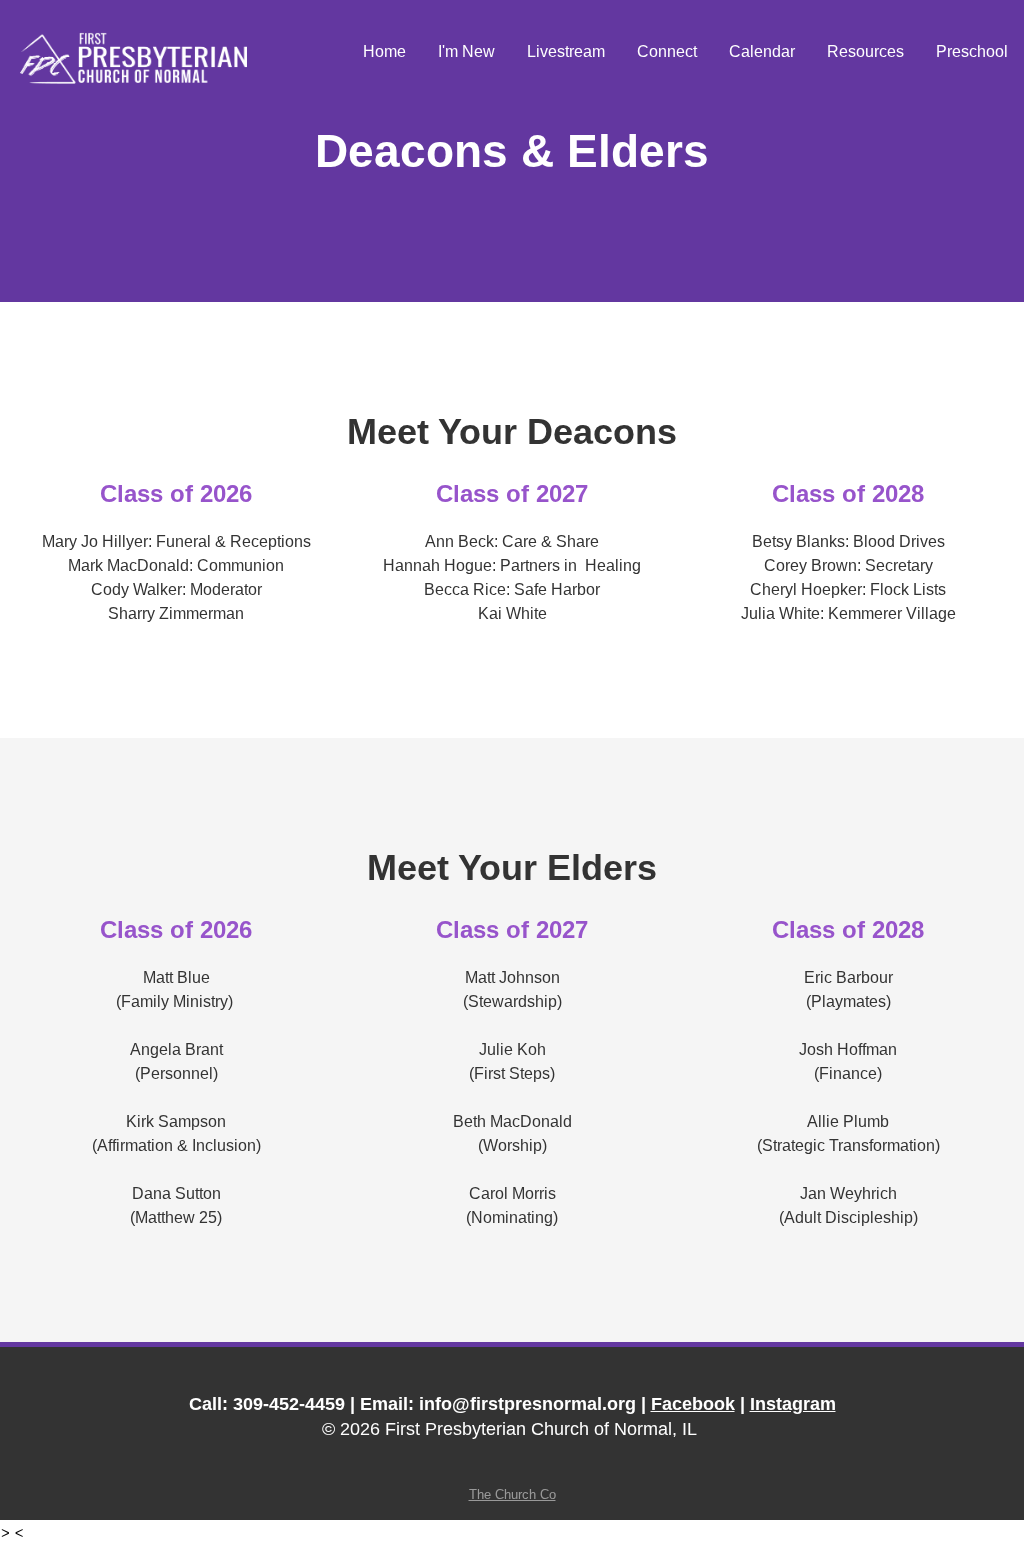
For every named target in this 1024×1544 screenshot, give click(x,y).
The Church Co (512, 1494)
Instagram (793, 1404)
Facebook (693, 1404)
